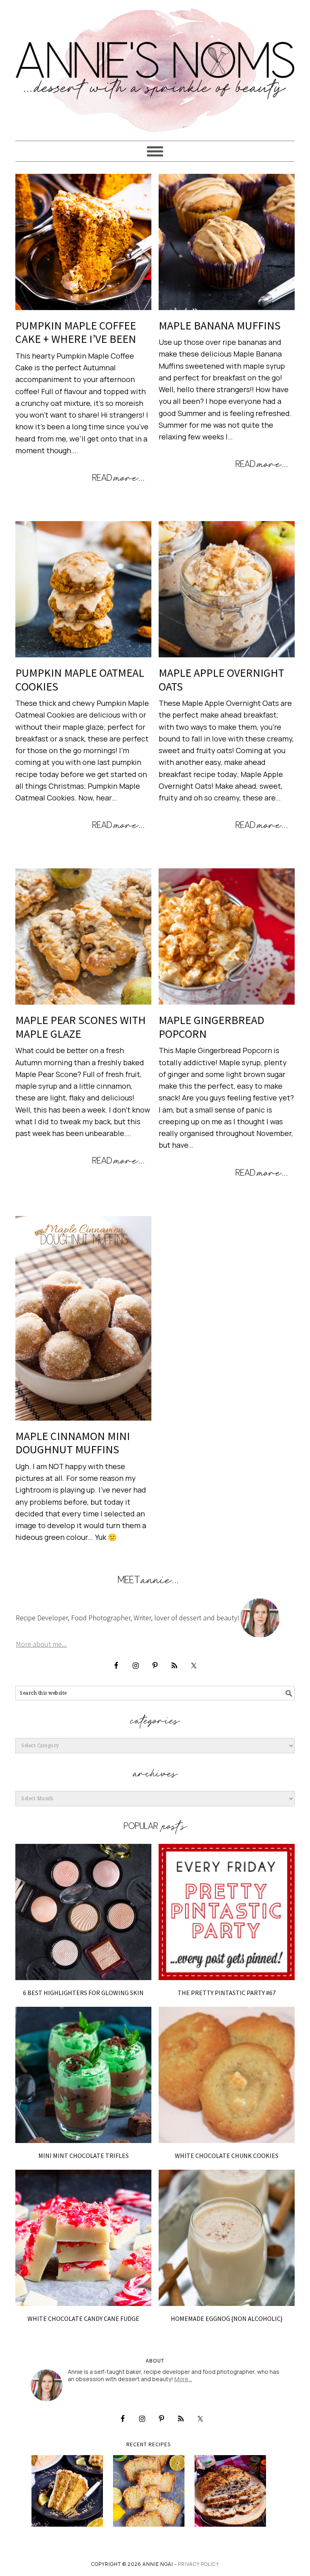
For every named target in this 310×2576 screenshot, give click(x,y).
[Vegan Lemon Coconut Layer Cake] (67, 2491)
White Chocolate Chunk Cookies (227, 2156)
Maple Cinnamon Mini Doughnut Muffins (73, 1443)
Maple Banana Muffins (220, 325)
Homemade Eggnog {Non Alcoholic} (227, 2318)
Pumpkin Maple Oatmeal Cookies (80, 680)
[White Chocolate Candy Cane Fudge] (83, 2238)
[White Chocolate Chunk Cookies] (227, 2075)
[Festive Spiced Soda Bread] (230, 2491)
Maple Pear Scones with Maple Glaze (81, 1027)
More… (183, 2379)
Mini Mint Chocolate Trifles (84, 2156)
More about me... (41, 1644)
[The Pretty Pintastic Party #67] (227, 1912)
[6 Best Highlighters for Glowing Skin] (83, 1912)
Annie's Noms (155, 67)
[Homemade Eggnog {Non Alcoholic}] (227, 2238)
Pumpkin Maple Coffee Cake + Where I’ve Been (76, 332)
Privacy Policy (199, 2564)
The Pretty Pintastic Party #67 (227, 1993)
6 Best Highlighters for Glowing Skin (83, 1993)
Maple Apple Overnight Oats (221, 680)
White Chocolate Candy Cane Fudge (83, 2318)
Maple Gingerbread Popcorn (212, 1027)
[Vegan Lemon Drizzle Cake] (149, 2491)
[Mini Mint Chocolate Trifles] (83, 2075)
